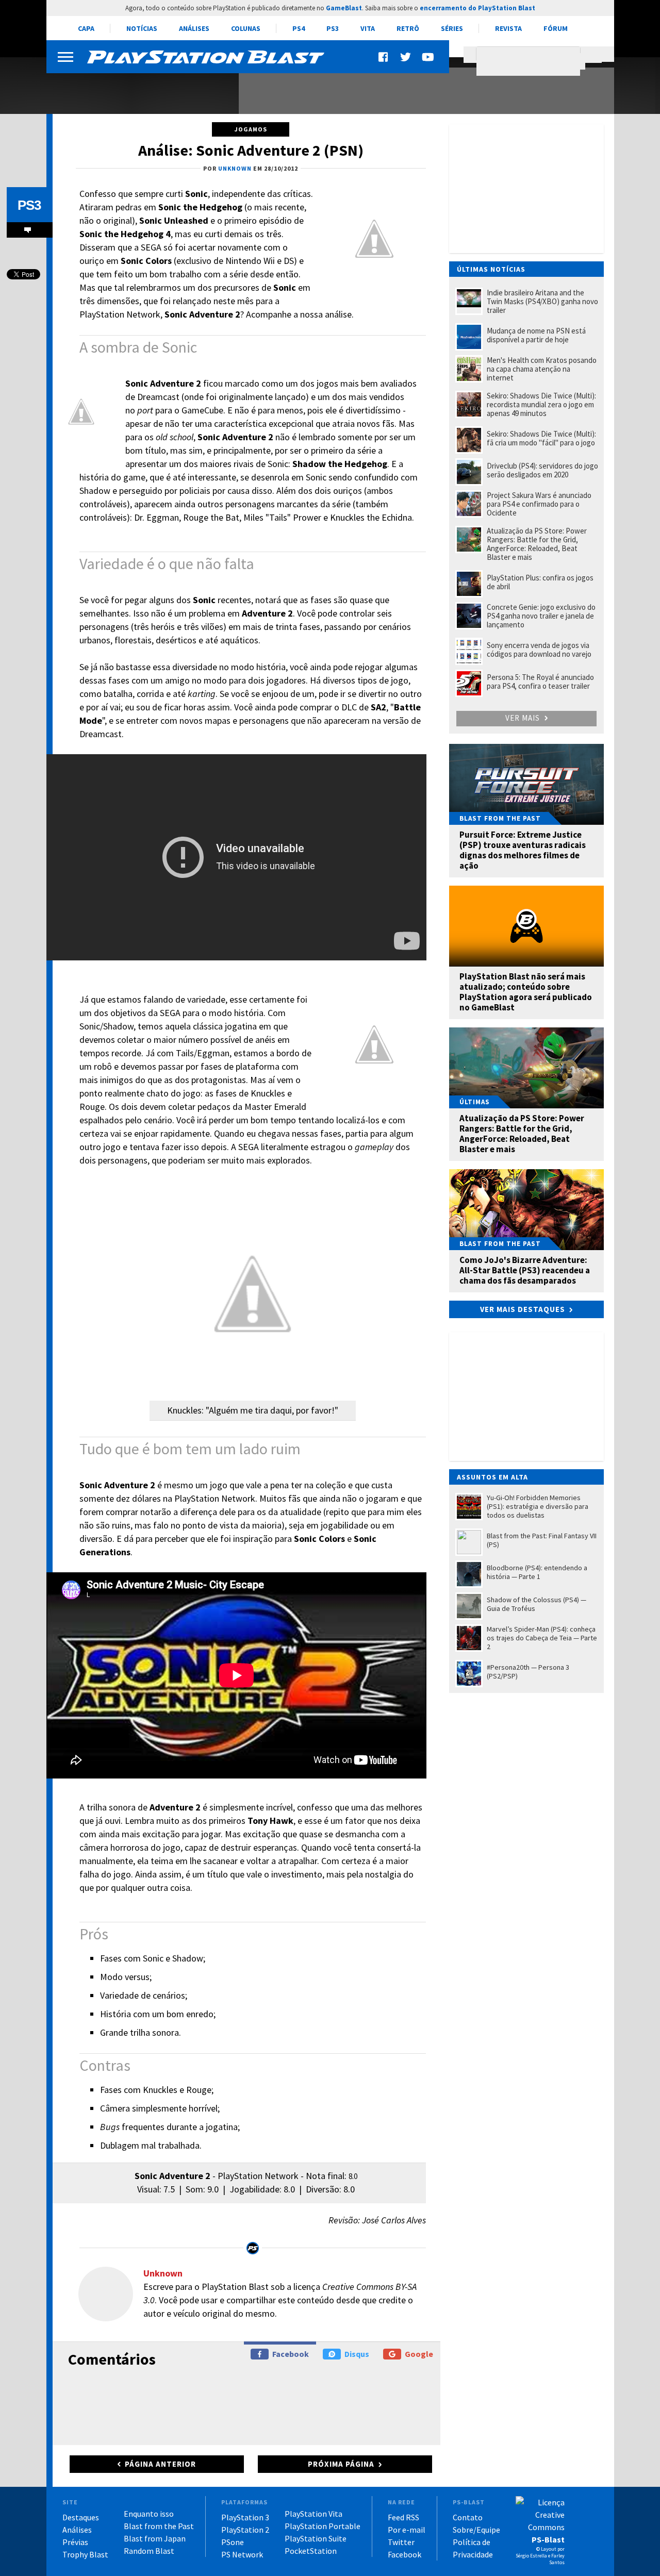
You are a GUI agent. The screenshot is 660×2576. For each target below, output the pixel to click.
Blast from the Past (159, 2526)
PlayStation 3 (245, 2517)
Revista (508, 28)
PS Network (242, 2554)
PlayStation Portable (323, 2526)
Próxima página (341, 2464)
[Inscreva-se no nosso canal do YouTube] (427, 57)
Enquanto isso (149, 2514)
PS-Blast (548, 2539)
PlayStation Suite (316, 2538)
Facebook (291, 2354)
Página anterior (160, 2464)
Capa (86, 28)
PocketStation (311, 2551)
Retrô (408, 28)
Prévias (75, 2542)
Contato (468, 2517)
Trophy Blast (85, 2554)
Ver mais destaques (523, 1309)
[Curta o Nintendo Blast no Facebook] (384, 57)
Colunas (246, 28)
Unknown (163, 2273)
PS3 (333, 28)
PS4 (299, 28)
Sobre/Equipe (476, 2530)
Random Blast (149, 2551)
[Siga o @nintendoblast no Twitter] (406, 57)
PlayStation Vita (313, 2514)
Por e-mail (407, 2530)
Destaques (81, 2517)
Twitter (401, 2542)
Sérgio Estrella (531, 2556)
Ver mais (524, 718)
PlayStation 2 (245, 2530)
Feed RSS (403, 2517)
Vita (368, 28)
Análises (194, 28)
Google (419, 2354)
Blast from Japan (155, 2538)
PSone (233, 2542)
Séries (452, 28)
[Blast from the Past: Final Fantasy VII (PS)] (137, 87)
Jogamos (251, 129)
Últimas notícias (491, 269)
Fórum (556, 28)
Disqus (357, 2354)
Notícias (142, 28)
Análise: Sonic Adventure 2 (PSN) (251, 150)
